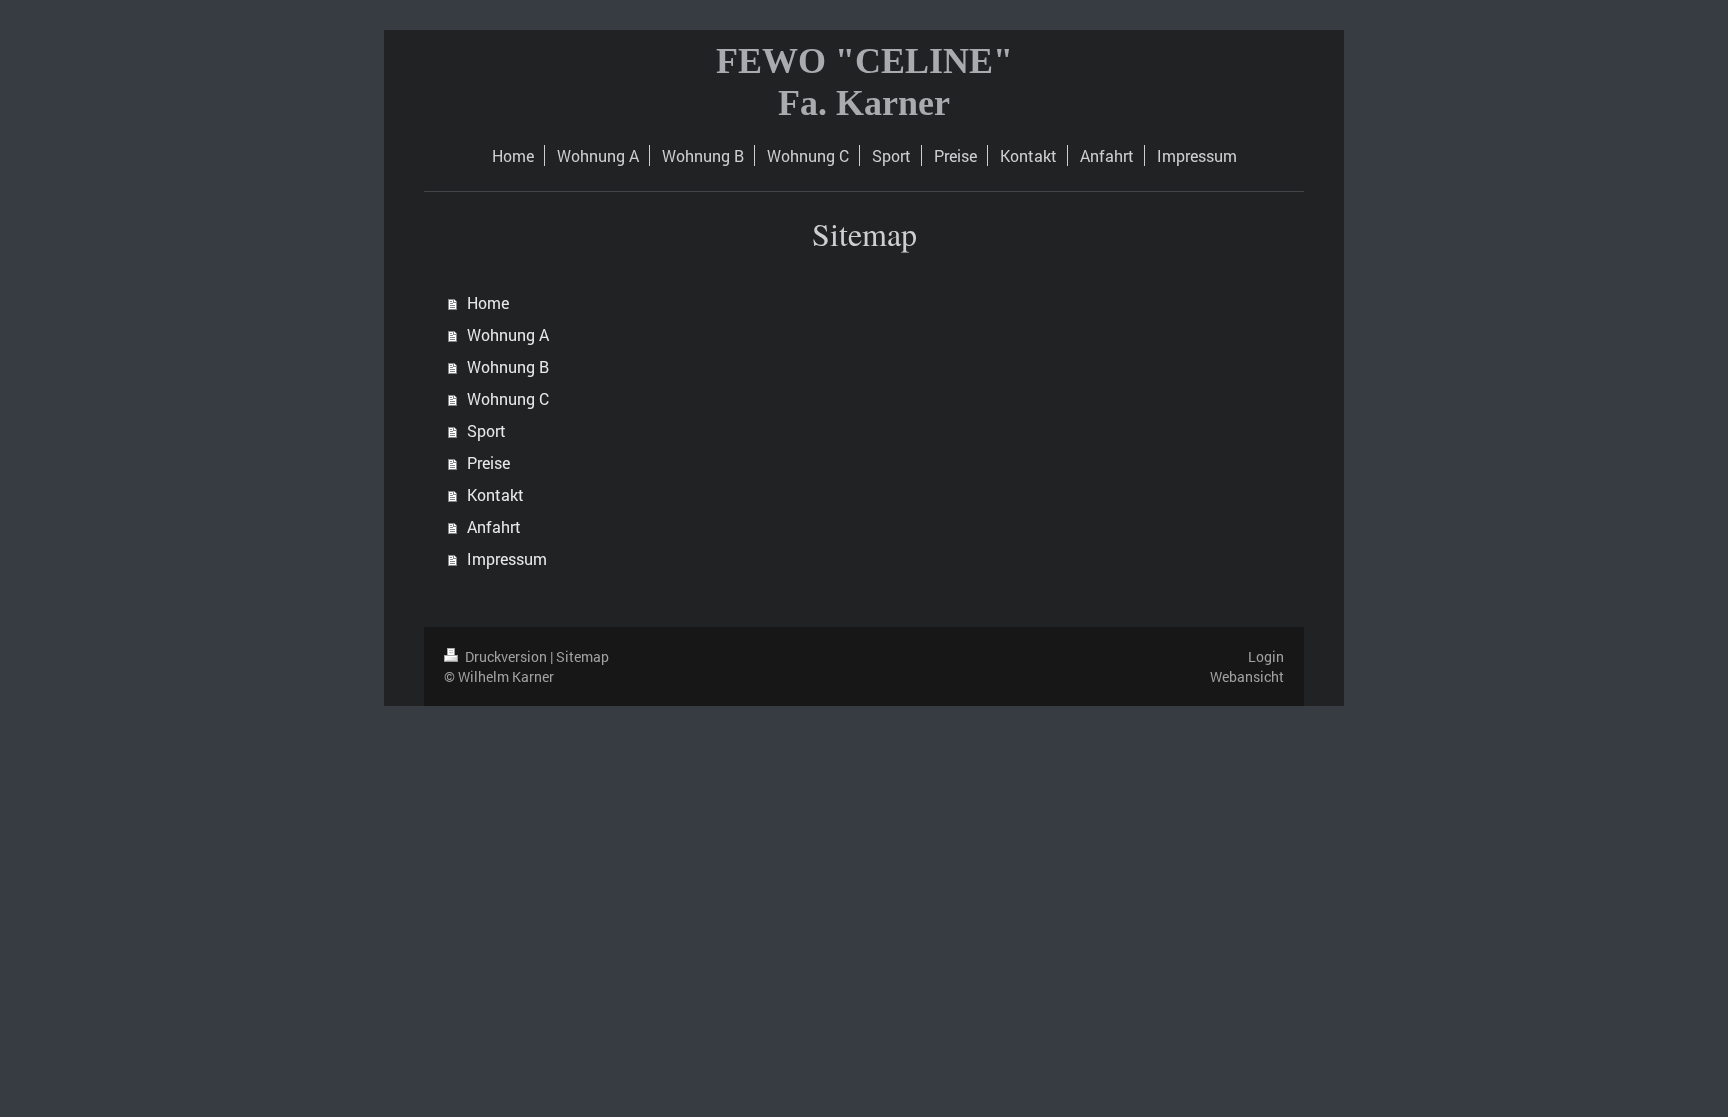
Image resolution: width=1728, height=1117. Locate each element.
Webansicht (1247, 676)
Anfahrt (494, 526)
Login (1266, 656)
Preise (488, 462)
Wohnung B (508, 366)
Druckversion (506, 656)
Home (488, 302)
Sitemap (582, 656)
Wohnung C (508, 398)
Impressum (507, 558)
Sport (486, 430)
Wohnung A (508, 334)
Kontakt (495, 494)
